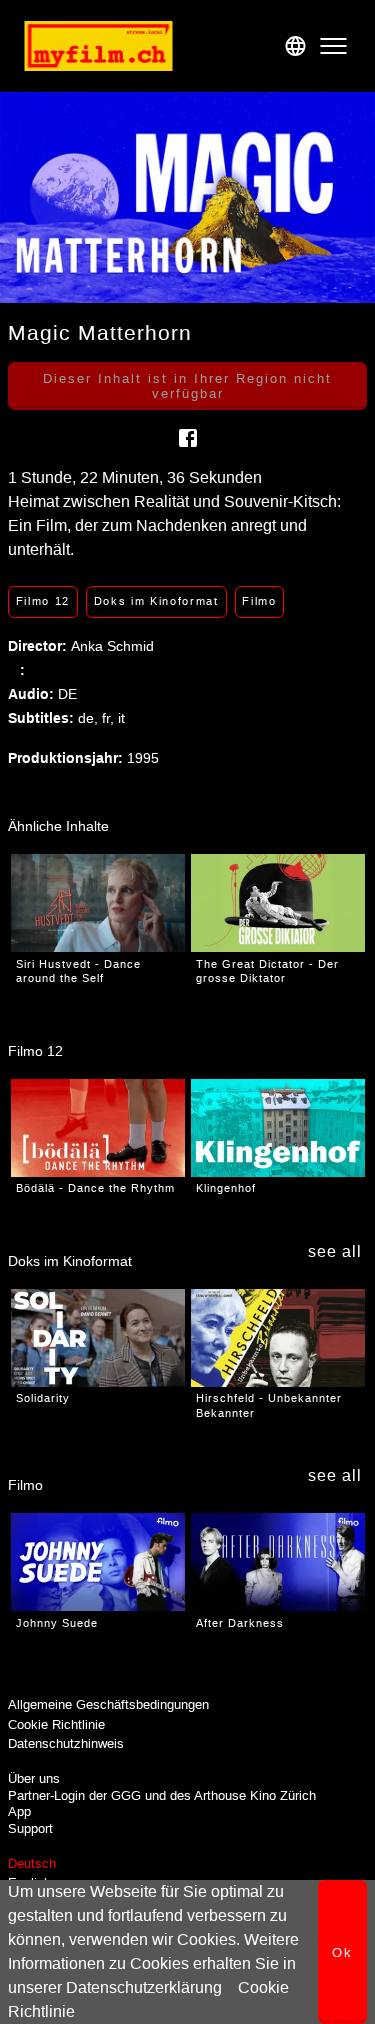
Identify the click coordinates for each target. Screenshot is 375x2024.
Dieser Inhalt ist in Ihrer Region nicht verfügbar (187, 386)
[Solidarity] (98, 1338)
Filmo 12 (43, 601)
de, (90, 718)
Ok (342, 1952)
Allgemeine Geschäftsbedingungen (108, 1704)
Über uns (34, 1778)
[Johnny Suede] (98, 1562)
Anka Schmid (112, 646)
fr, (110, 718)
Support (30, 1828)
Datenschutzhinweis (66, 1743)
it (121, 718)
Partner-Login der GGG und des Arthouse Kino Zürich (162, 1795)
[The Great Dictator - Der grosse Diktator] (278, 903)
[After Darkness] (278, 1562)
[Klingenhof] (278, 1128)
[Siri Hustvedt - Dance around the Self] (98, 903)
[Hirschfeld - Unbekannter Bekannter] (278, 1338)
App (19, 1811)
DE (67, 694)
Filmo (259, 601)
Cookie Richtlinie (56, 1724)
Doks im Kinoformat (156, 601)
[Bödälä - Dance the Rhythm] (98, 1128)
